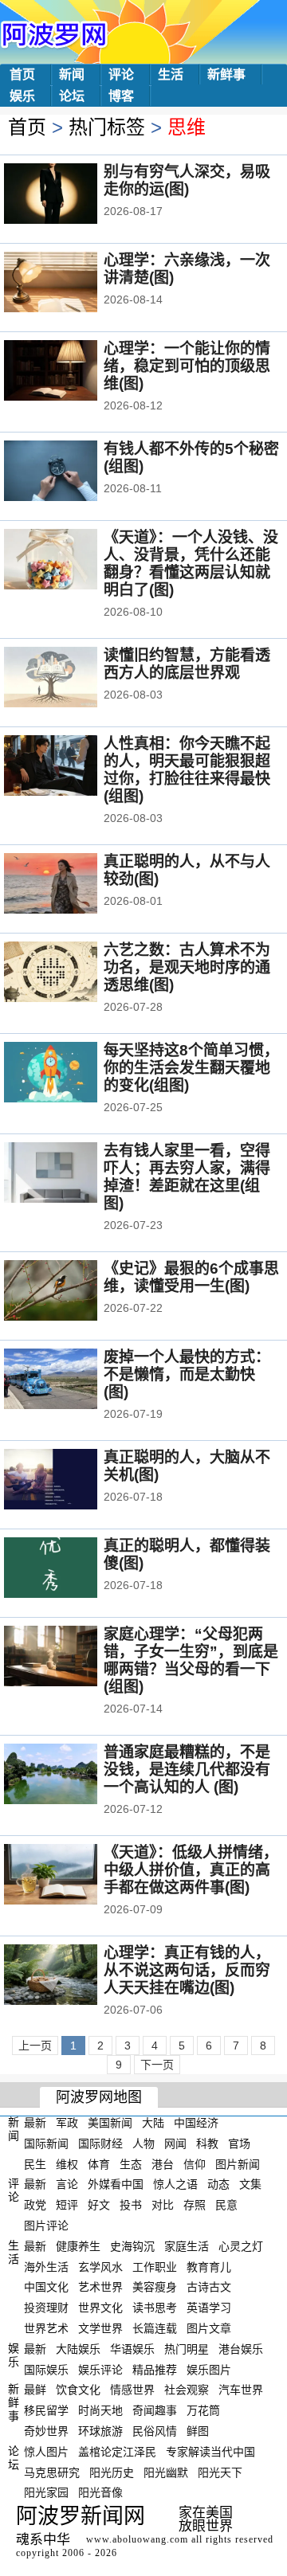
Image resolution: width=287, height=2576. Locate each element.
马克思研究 (52, 2472)
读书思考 (155, 2308)
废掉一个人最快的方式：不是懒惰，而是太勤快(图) (187, 1374)
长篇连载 (155, 2328)
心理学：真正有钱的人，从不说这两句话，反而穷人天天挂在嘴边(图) (187, 1970)
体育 (99, 2163)
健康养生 (78, 2246)
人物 (143, 2143)
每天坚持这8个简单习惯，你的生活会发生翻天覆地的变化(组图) (191, 1068)
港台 (163, 2163)
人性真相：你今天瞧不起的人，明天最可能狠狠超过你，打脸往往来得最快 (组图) (187, 770)
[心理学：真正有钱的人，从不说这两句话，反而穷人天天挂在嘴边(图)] (72, 1976)
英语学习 (209, 2308)
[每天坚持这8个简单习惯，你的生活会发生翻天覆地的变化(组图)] (72, 1074)
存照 (195, 2205)
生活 (171, 74)
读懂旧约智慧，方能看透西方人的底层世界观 (187, 664)
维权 (67, 2163)
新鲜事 (226, 74)
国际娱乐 (46, 2369)
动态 (218, 2184)
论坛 (72, 96)
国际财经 (100, 2143)
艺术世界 (100, 2287)
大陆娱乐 (78, 2349)
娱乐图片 (209, 2369)
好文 (99, 2205)
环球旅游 (100, 2431)
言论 (67, 2184)
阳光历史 (112, 2472)
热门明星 (187, 2349)
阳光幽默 (166, 2472)
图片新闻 (238, 2163)
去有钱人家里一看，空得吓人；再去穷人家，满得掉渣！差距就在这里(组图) (187, 1177)
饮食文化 (78, 2390)
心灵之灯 (241, 2246)
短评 (67, 2205)
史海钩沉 (132, 2246)
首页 (22, 74)
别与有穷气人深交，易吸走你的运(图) (187, 180)
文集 (250, 2184)
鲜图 (198, 2431)
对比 (163, 2205)
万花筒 (203, 2410)
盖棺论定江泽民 (117, 2452)
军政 (67, 2123)
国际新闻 (46, 2143)
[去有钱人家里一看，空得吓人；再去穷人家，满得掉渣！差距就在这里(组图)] (72, 1174)
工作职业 (155, 2266)
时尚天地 (100, 2410)
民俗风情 (155, 2431)
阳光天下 (220, 2472)
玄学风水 (100, 2266)
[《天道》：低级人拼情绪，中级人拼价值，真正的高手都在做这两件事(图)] (72, 1876)
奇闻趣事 (155, 2410)
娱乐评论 (100, 2369)
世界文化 (100, 2308)
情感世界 (132, 2390)
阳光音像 (100, 2492)
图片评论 (46, 2226)
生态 (131, 2163)
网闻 (175, 2143)
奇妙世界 (46, 2431)
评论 (121, 74)
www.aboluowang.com (137, 2539)
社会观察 (187, 2390)
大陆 (153, 2123)
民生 (35, 2163)
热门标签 (107, 127)
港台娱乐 (241, 2349)
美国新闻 (110, 2123)
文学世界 (100, 2328)
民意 (226, 2205)
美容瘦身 (155, 2287)
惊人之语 (175, 2184)
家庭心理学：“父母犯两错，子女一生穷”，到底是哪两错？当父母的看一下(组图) (191, 1660)
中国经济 (196, 2123)
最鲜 (35, 2390)
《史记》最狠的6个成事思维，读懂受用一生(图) (191, 1277)
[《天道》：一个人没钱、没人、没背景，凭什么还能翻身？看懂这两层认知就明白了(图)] (72, 561)
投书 (131, 2205)
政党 (35, 2205)
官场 (239, 2143)
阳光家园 (46, 2492)
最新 (35, 2123)
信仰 (195, 2163)
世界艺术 (46, 2328)
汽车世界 (241, 2390)
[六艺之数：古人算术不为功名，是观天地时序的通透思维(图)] (72, 973)
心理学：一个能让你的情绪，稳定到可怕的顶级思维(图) (187, 366)
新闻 (72, 74)
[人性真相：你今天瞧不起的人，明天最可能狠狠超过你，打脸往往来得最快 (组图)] (72, 767)
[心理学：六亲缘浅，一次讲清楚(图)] (72, 284)
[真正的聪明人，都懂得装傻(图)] (72, 1569)
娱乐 (22, 96)
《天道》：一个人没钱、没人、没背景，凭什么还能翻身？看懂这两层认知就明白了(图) (191, 564)
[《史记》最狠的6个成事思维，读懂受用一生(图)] (72, 1292)
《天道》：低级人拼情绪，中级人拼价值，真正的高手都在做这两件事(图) (191, 1870)
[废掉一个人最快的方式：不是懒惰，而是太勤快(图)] (72, 1380)
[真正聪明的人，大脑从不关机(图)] (72, 1481)
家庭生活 (187, 2246)
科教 (207, 2143)
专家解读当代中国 (210, 2452)
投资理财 (46, 2308)
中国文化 (46, 2287)
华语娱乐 (132, 2349)
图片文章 (209, 2328)
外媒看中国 (116, 2184)
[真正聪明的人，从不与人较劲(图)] (72, 885)
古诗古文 (209, 2287)
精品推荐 (155, 2369)
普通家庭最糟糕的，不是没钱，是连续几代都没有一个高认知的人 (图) (187, 1770)
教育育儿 (209, 2266)
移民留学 (46, 2410)
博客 (121, 96)
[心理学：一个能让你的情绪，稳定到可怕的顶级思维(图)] (72, 372)
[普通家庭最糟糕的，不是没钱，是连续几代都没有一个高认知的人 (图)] (72, 1775)
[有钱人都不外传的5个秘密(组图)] (72, 472)
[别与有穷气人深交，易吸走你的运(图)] (72, 195)
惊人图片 (46, 2452)
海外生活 (46, 2266)
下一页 (157, 2065)
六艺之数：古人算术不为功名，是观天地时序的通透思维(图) (187, 967)
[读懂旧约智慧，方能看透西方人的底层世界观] (72, 679)
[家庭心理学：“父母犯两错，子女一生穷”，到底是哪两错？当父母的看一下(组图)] (72, 1658)
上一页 (35, 2046)
